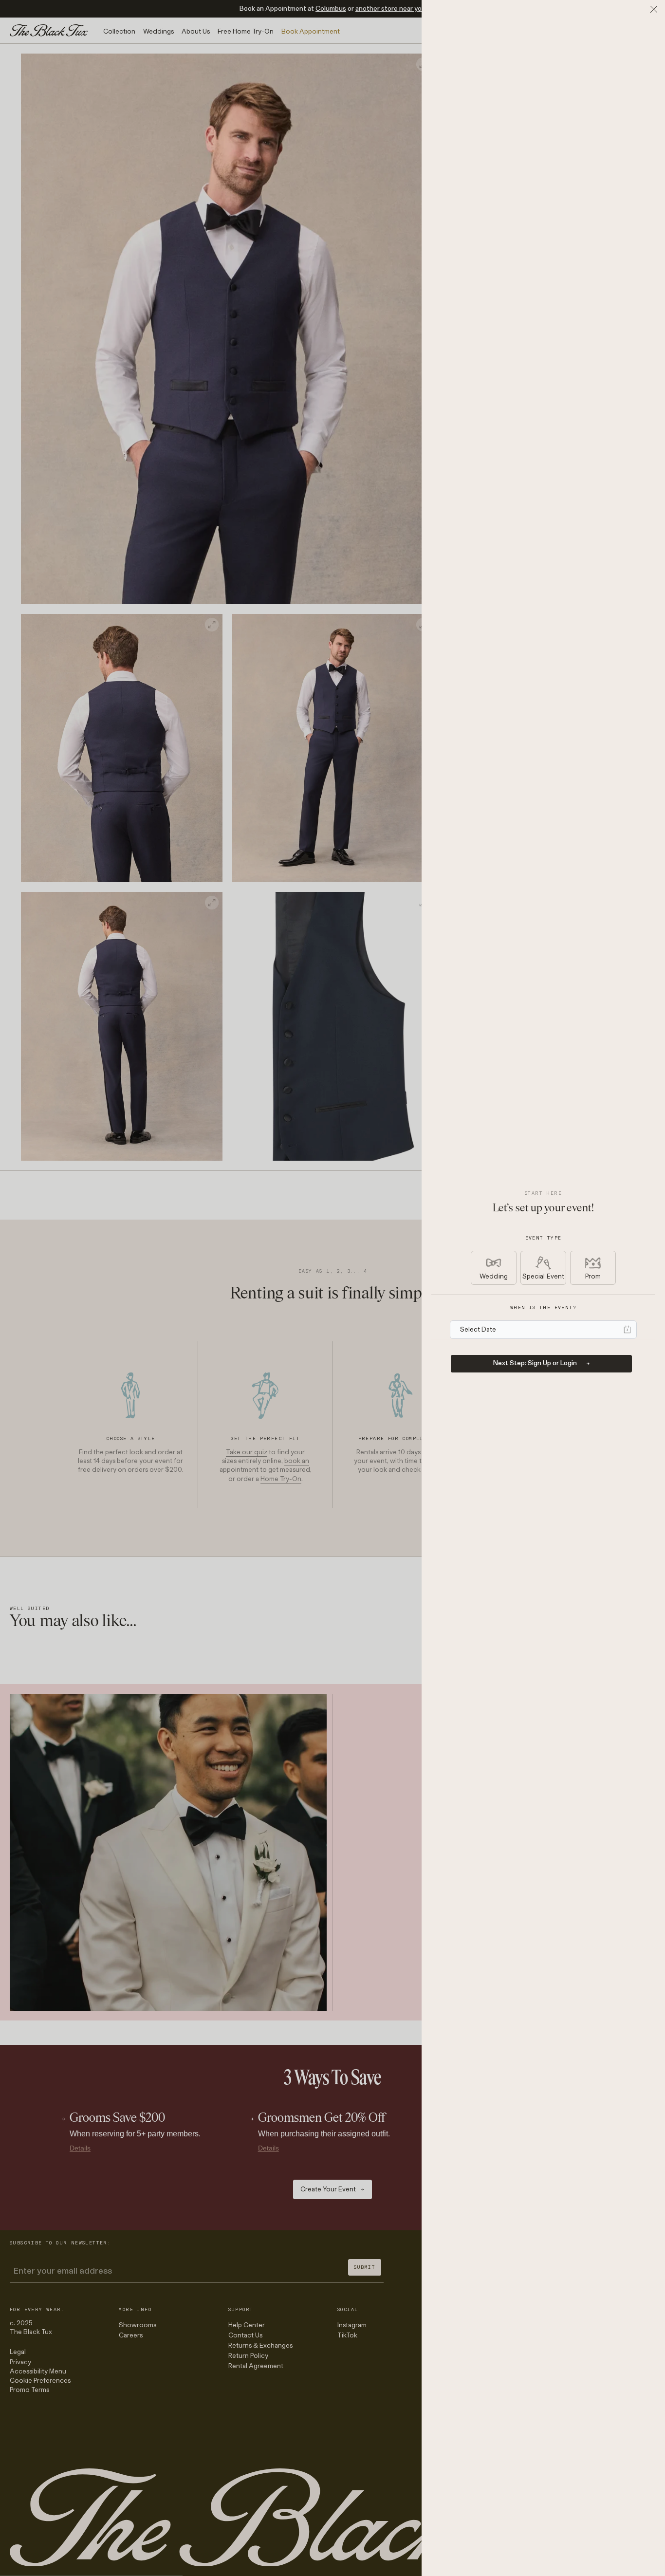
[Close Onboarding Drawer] (654, 9)
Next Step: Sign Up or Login (535, 1363)
